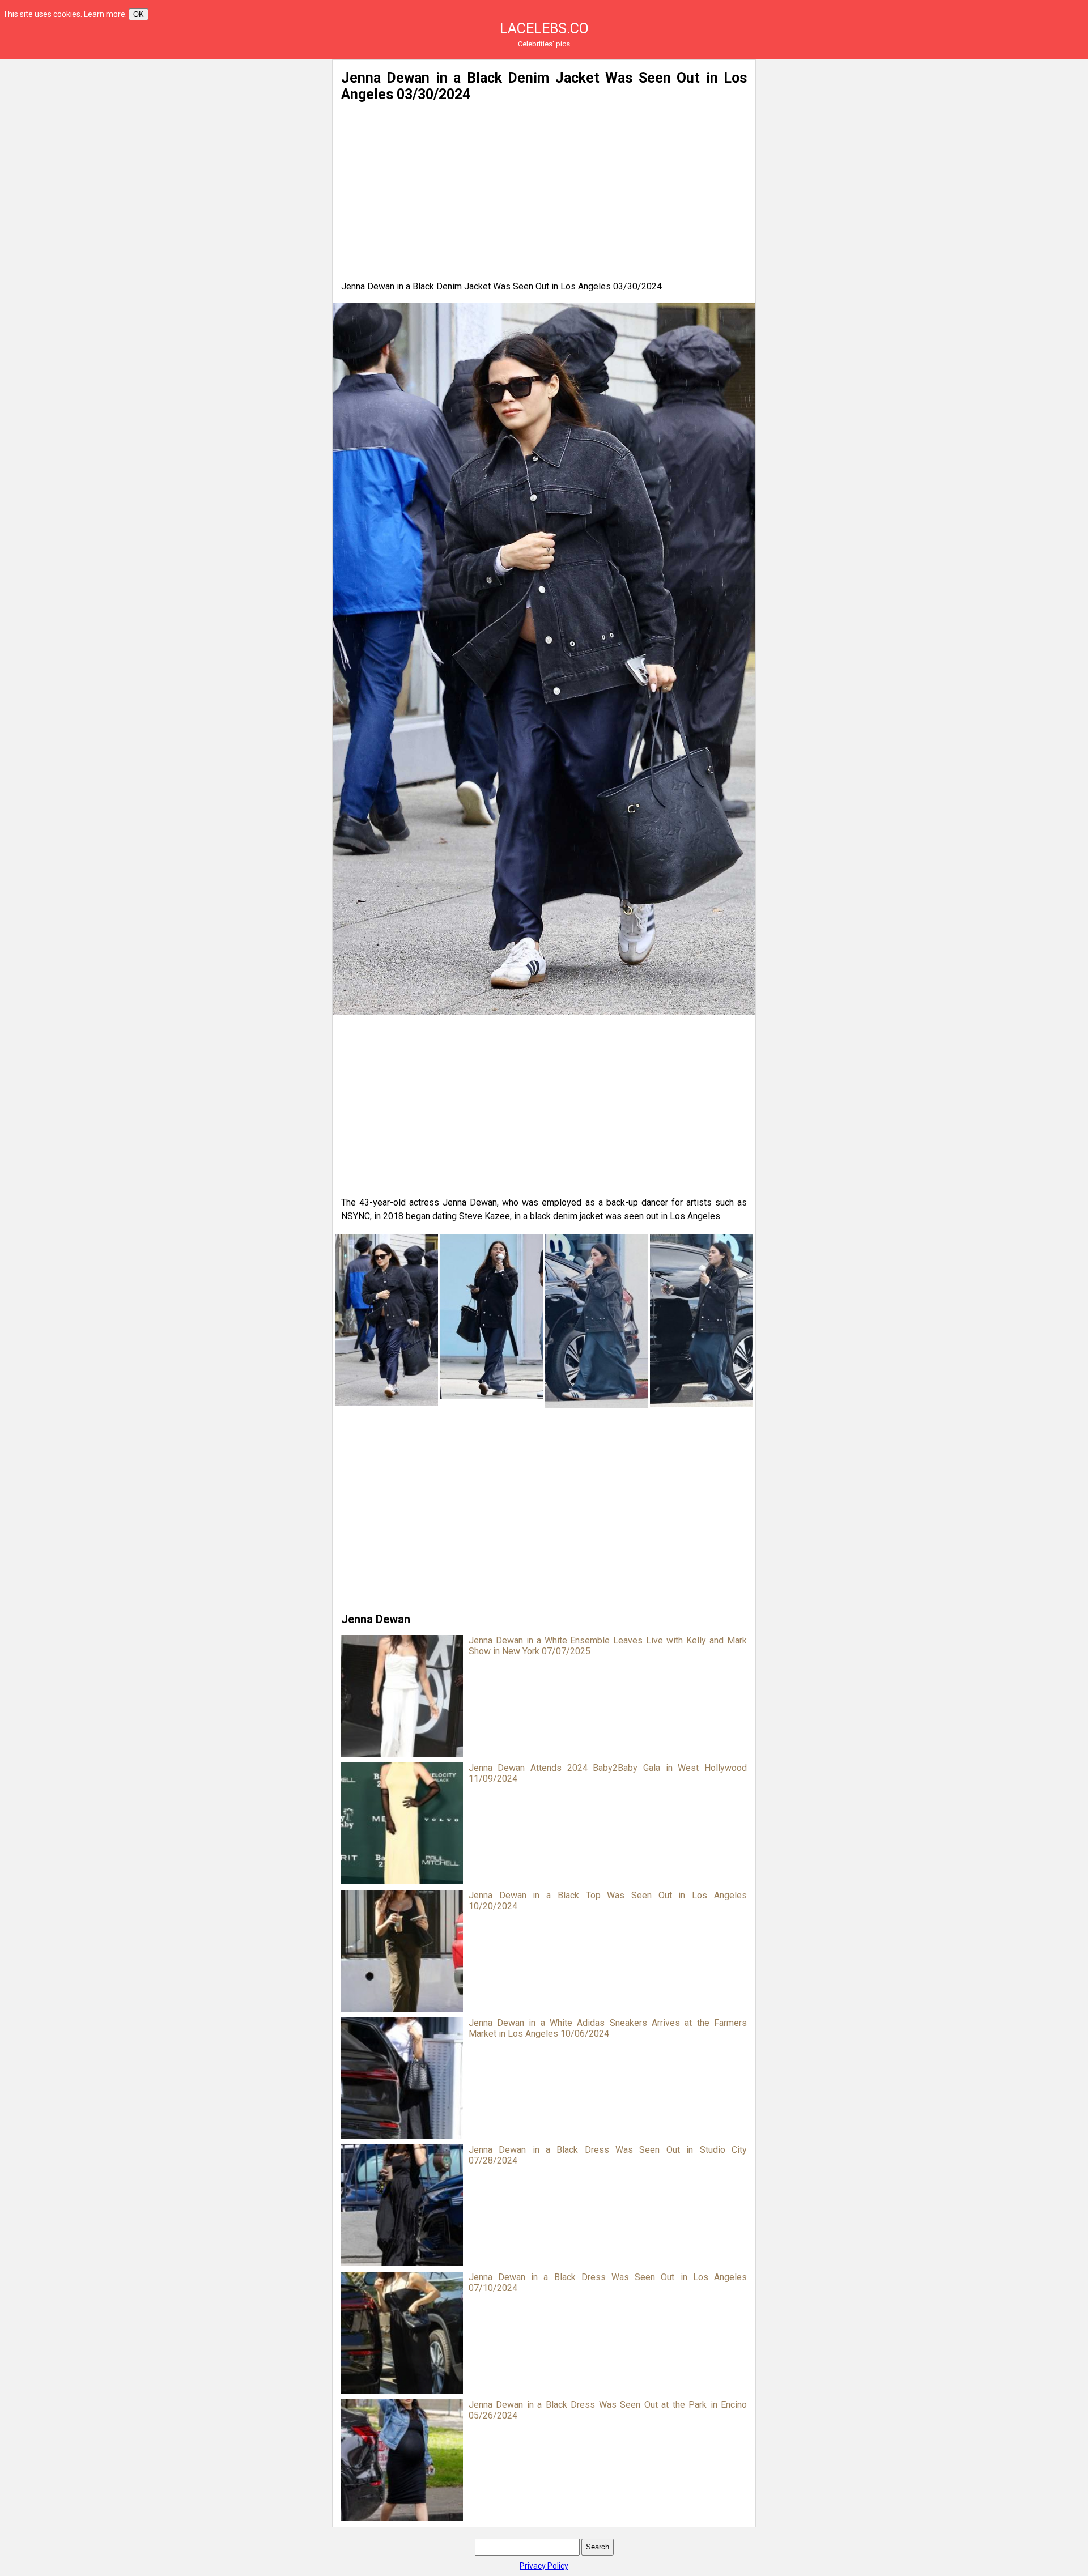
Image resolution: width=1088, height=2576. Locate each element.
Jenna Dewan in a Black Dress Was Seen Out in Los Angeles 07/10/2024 (608, 2283)
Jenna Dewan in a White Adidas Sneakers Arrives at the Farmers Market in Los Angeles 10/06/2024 (608, 2028)
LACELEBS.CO (544, 29)
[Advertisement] (213, 139)
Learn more (105, 14)
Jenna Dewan (376, 1619)
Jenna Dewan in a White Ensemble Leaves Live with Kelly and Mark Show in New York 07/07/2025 (608, 1646)
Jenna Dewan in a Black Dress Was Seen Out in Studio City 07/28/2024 (608, 2155)
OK (139, 14)
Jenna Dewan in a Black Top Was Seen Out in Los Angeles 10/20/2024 (608, 1901)
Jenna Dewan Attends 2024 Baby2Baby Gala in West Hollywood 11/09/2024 (608, 1773)
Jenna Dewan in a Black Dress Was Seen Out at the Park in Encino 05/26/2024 (608, 2410)
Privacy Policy (544, 2566)
